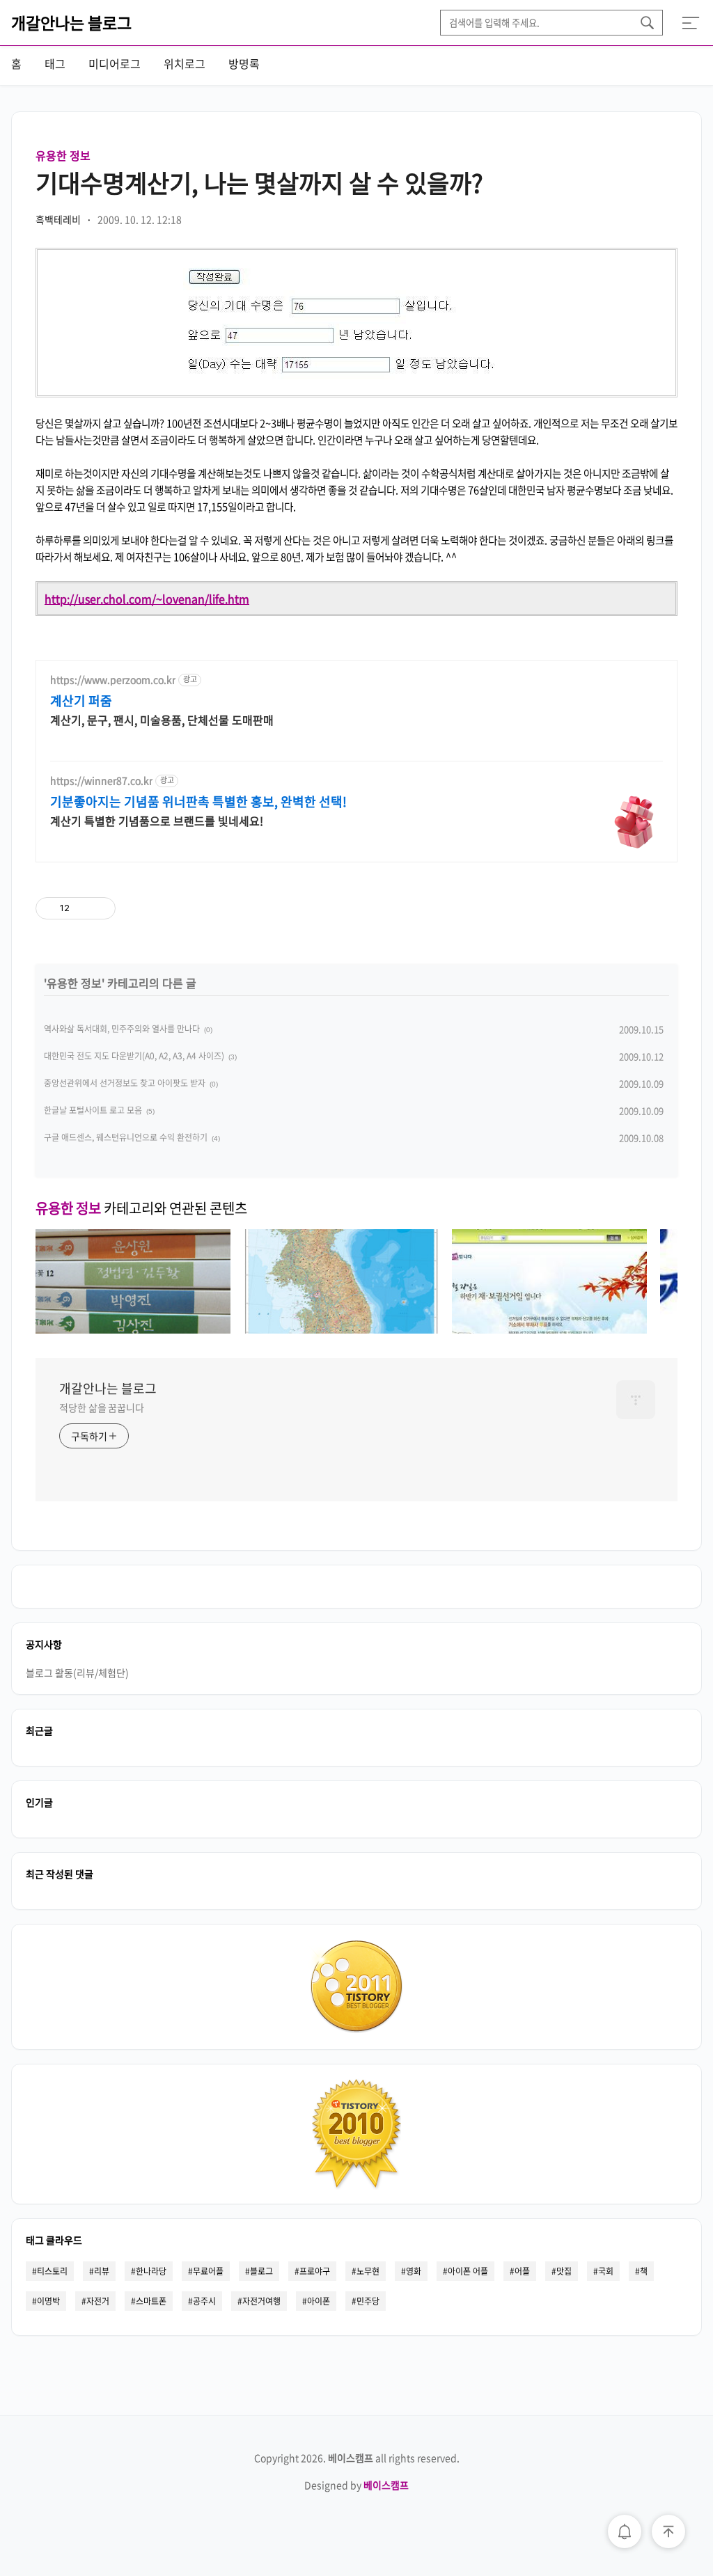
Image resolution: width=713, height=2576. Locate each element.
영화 (414, 2271)
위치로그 (185, 63)
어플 (522, 2271)
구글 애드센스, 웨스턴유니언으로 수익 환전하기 (126, 1137)
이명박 (48, 2301)
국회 (606, 2271)
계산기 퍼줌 (81, 701)
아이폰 (319, 2301)
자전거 (98, 2301)
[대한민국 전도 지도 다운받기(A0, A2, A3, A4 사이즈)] (341, 1329)
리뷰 (102, 2271)
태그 (55, 63)
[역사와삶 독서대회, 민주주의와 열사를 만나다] (133, 1329)
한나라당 (151, 2271)
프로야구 (315, 2271)
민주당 (368, 2301)
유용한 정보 (63, 155)
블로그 (261, 2271)
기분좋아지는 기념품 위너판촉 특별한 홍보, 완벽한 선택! (198, 802)
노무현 (368, 2271)
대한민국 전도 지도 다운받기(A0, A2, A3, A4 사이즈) (134, 1056)
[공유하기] (83, 908)
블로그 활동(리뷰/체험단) (77, 1673)
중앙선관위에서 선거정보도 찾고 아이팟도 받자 (125, 1083)
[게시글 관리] (100, 908)
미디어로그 (115, 63)
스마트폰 (151, 2301)
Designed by (356, 2485)
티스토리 (52, 2271)
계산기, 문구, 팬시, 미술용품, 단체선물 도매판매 (162, 719)
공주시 (204, 2301)
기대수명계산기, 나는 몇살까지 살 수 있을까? (259, 182)
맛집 (564, 2271)
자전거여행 (261, 2301)
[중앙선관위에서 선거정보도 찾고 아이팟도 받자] (549, 1329)
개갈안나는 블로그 (71, 22)
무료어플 (208, 2271)
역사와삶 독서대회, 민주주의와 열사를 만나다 (122, 1029)
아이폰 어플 (468, 2271)
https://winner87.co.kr (101, 781)
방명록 (244, 63)
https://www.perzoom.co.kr (113, 680)
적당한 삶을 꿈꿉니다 (102, 1407)
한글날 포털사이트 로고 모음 (93, 1110)
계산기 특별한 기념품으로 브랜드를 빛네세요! (157, 820)
